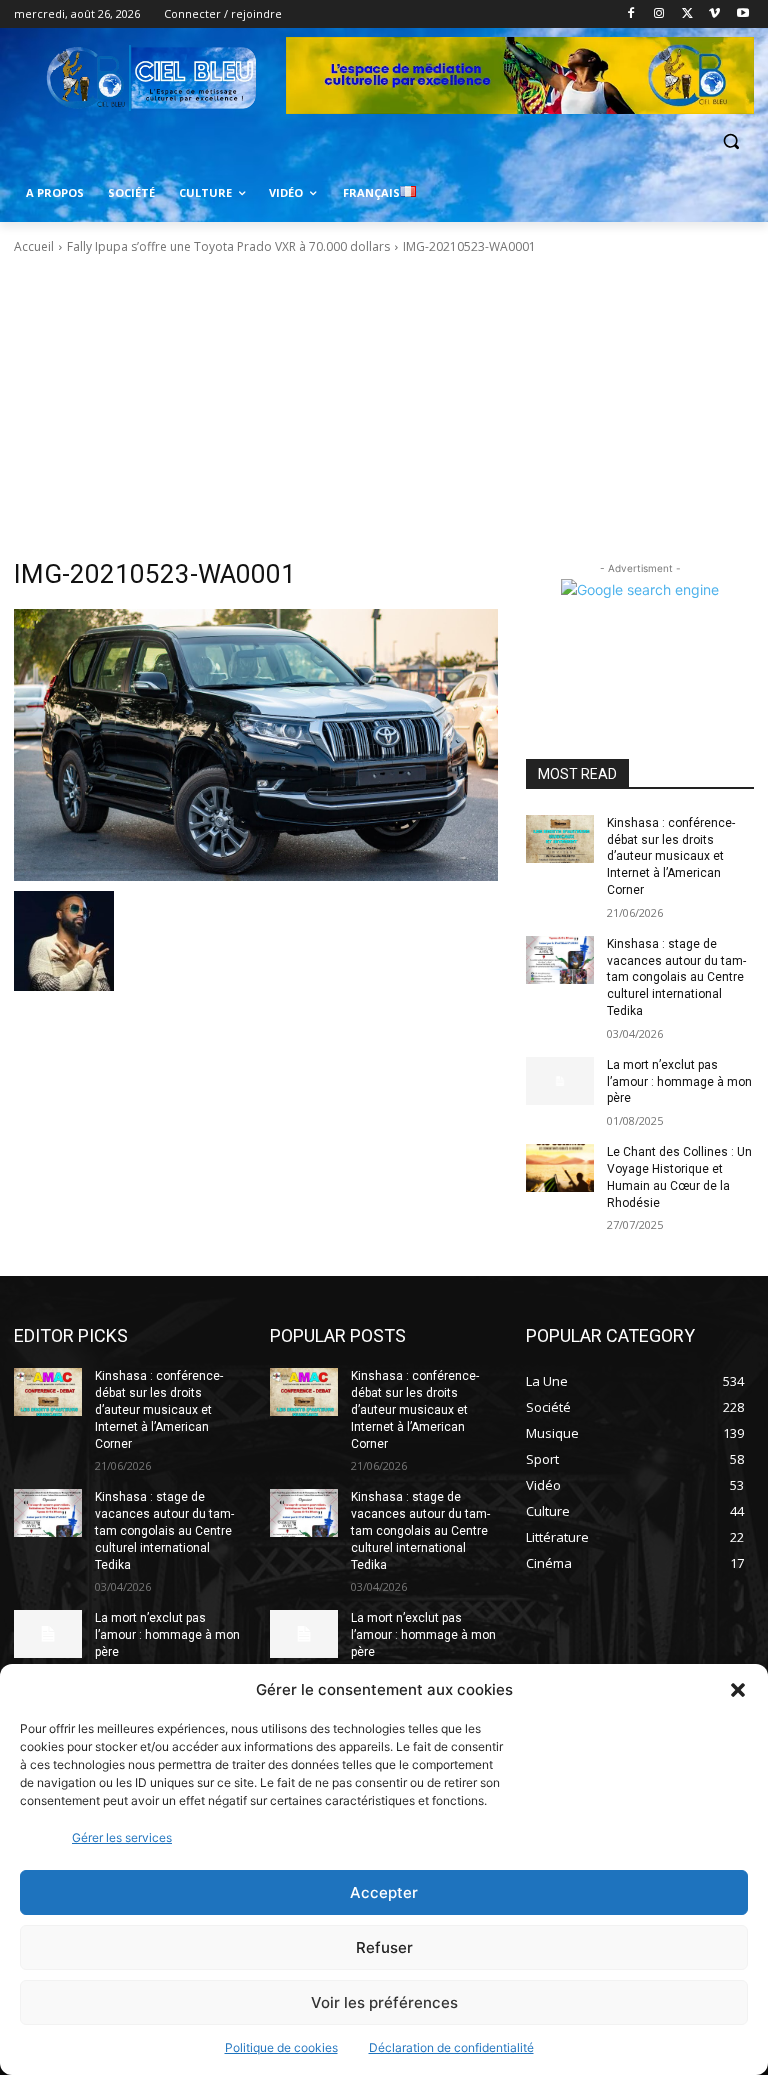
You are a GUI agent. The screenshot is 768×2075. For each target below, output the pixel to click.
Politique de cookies (281, 2047)
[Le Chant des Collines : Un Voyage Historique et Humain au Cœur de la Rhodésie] (560, 1168)
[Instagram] (659, 14)
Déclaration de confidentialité (451, 2047)
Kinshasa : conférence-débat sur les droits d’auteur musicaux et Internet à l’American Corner (671, 856)
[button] (738, 1690)
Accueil (34, 246)
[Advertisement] (384, 407)
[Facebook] (631, 14)
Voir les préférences (384, 2002)
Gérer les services (122, 1837)
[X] (687, 14)
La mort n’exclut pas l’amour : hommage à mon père (679, 1082)
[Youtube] (742, 14)
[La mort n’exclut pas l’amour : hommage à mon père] (560, 1081)
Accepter (384, 1892)
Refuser (384, 1947)
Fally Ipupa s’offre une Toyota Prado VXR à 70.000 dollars (228, 246)
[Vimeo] (714, 14)
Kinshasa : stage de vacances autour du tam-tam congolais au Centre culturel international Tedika (676, 977)
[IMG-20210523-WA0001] (256, 745)
